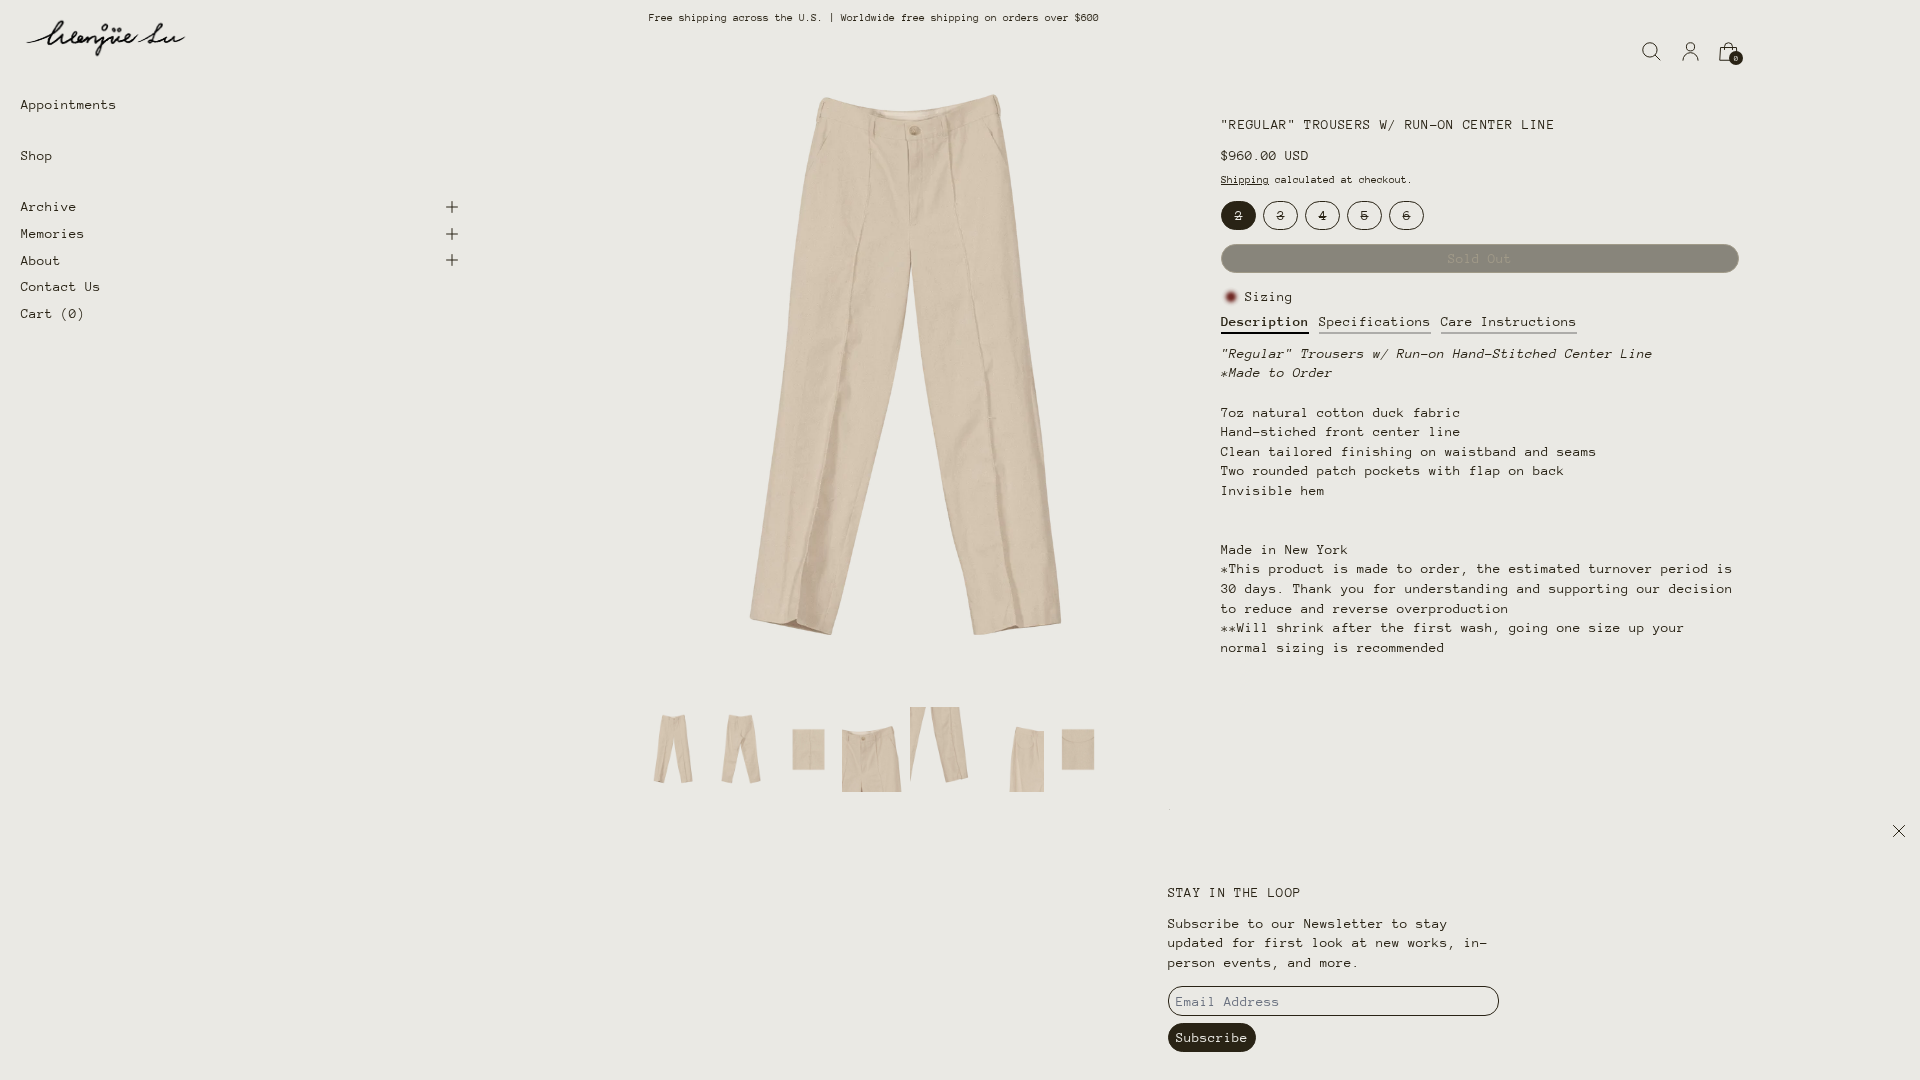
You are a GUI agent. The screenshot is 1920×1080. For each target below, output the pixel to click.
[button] (1651, 51)
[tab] (673, 749)
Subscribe (1212, 1037)
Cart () (53, 313)
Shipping (1245, 180)
